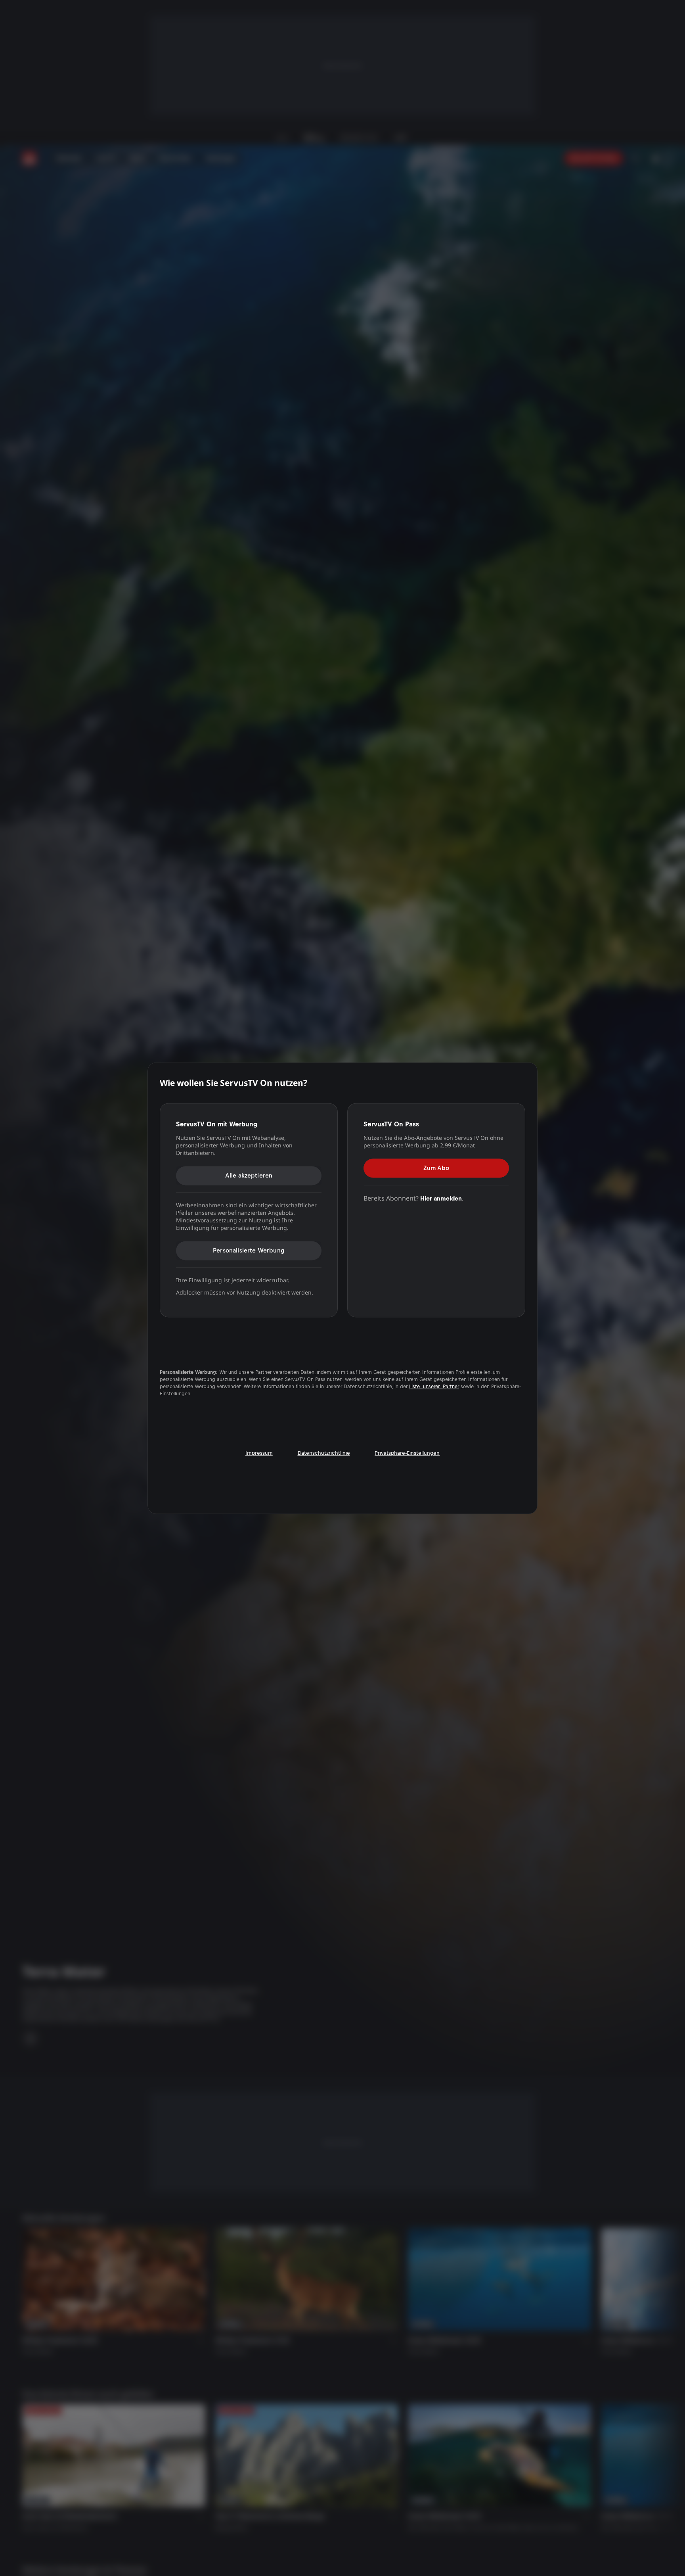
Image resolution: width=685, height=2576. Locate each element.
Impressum (259, 1453)
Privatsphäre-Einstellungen (407, 1453)
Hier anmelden (441, 1198)
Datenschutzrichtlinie (324, 1453)
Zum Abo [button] (436, 1168)
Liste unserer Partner (434, 1387)
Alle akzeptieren (249, 1175)
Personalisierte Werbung (249, 1250)
